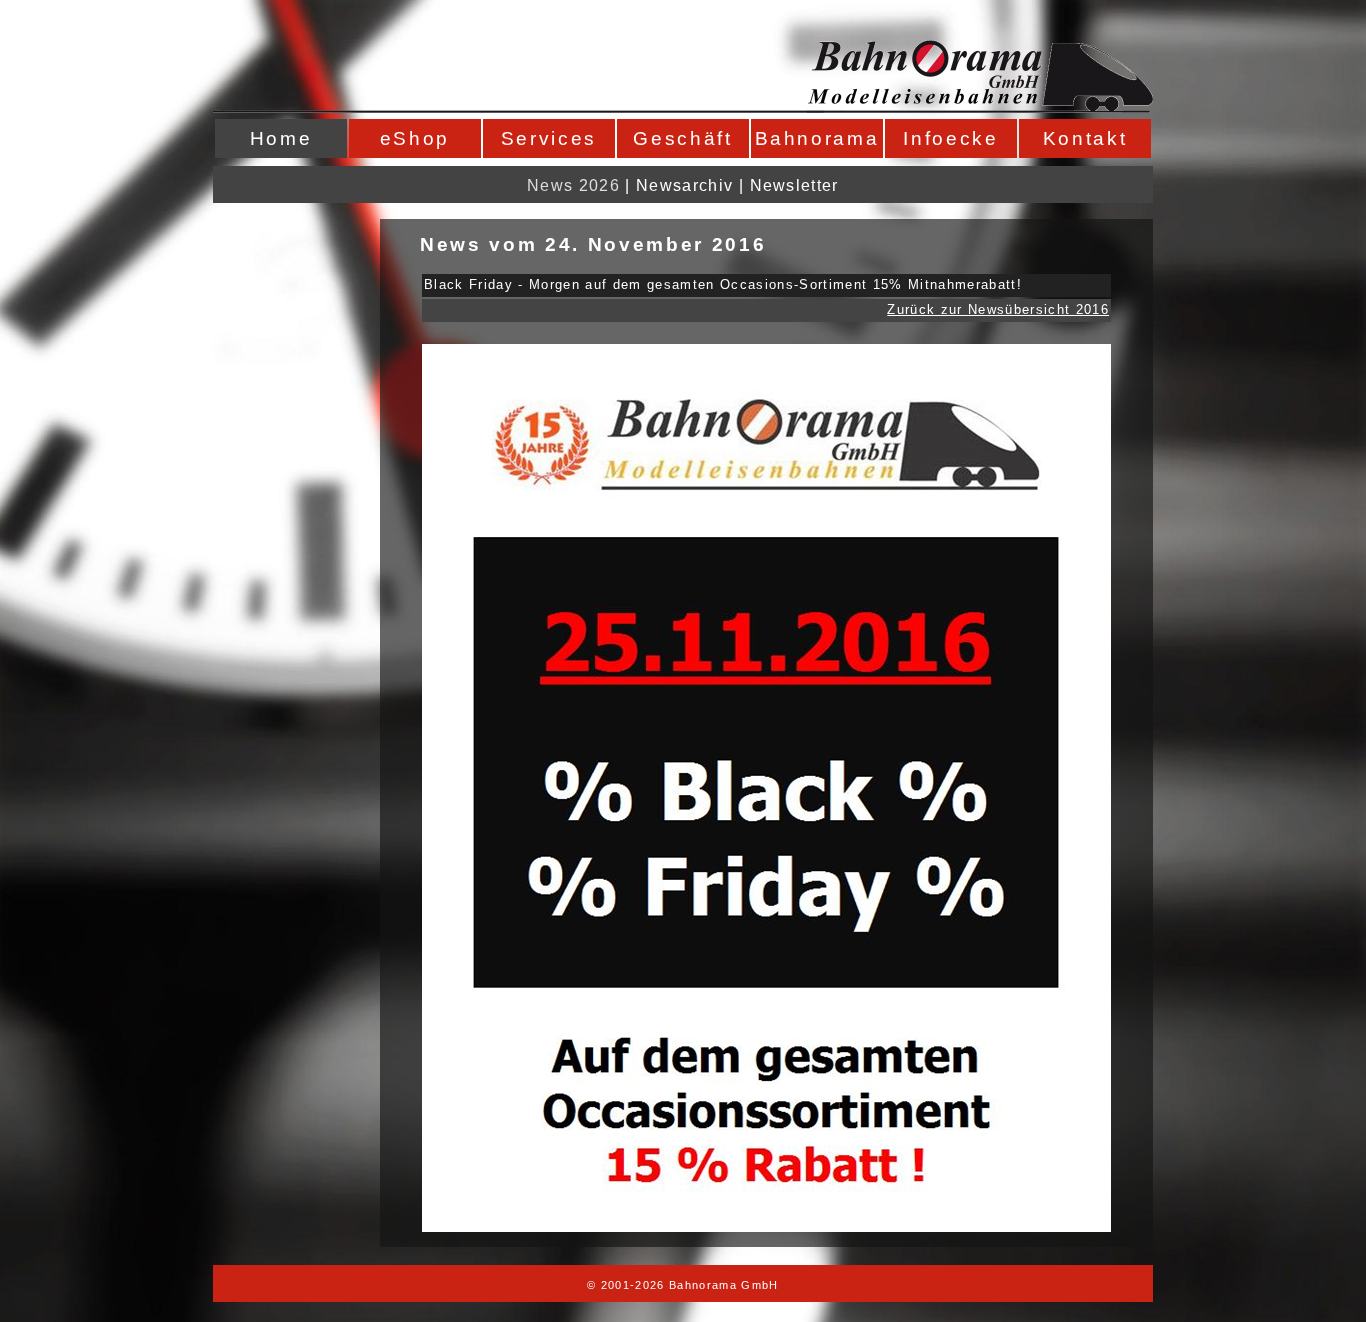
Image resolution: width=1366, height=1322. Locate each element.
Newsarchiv (684, 185)
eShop (415, 138)
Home (281, 138)
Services (549, 138)
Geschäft (682, 138)
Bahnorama (817, 138)
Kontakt (1085, 138)
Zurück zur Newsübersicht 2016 (998, 309)
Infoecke (950, 138)
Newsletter (794, 185)
